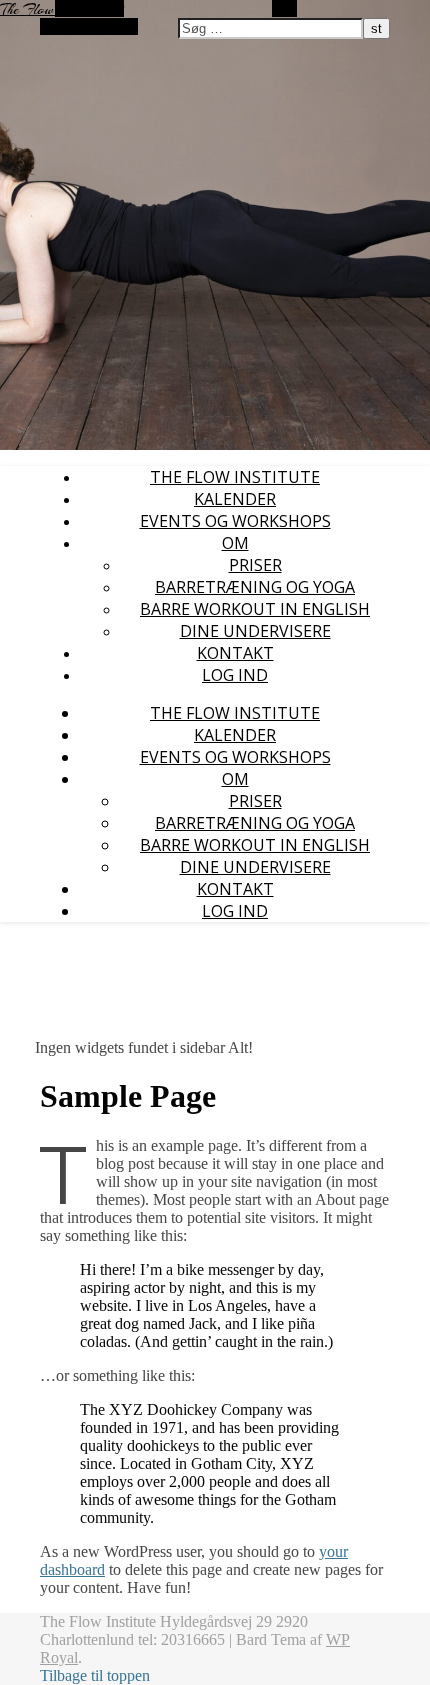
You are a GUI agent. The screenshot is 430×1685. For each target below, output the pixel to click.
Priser (255, 565)
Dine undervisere (255, 631)
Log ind (235, 675)
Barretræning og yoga (255, 587)
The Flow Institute (235, 477)
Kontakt (235, 653)
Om (235, 543)
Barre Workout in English (255, 609)
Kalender (235, 499)
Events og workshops (235, 521)
